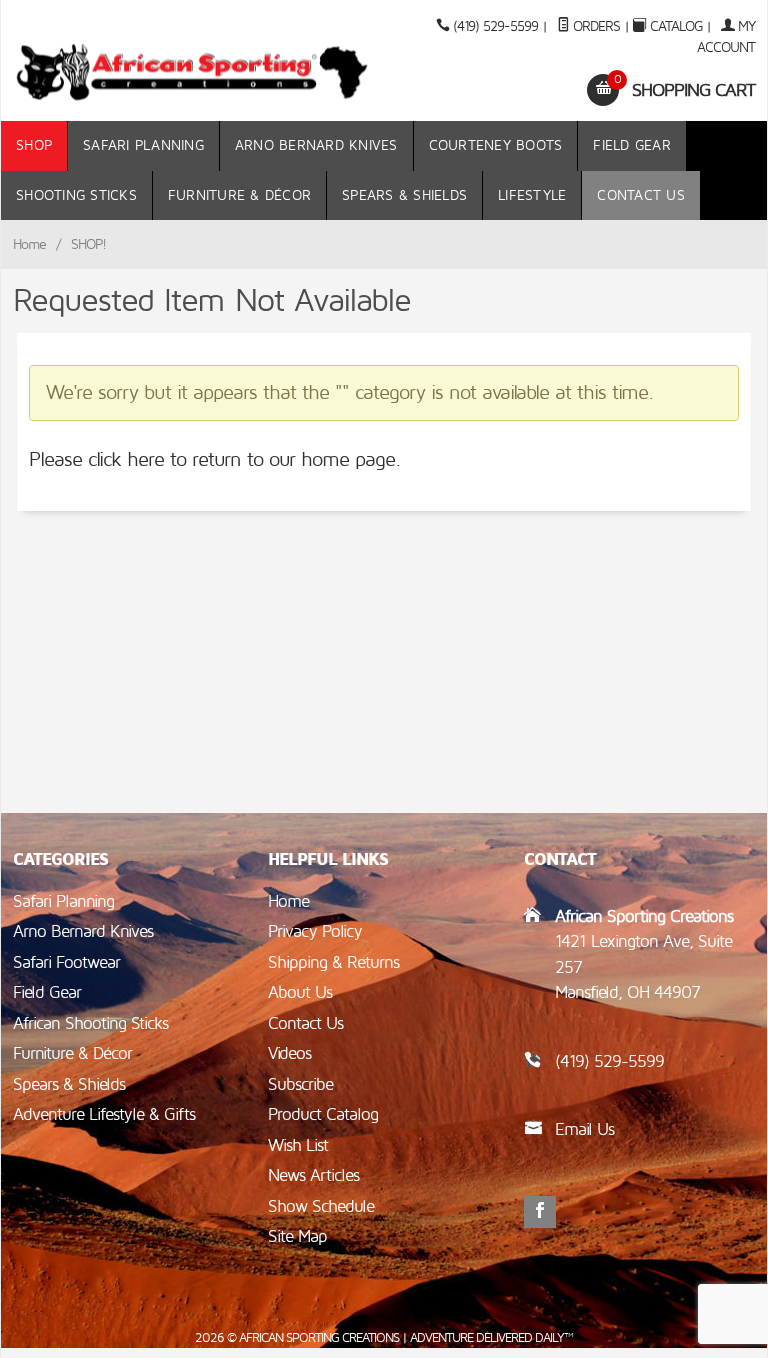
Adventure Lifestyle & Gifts (104, 1114)
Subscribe (300, 1084)
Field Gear (632, 145)
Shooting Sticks (76, 195)
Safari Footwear (66, 962)
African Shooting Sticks (90, 1023)
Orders (594, 26)
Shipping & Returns (333, 962)
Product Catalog (323, 1114)
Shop (34, 145)
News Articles (313, 1175)
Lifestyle (532, 195)
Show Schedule (321, 1206)
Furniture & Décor (239, 195)
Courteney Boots (496, 145)
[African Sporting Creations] (192, 71)
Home (29, 244)
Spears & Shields (404, 195)
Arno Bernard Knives (316, 145)
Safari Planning (143, 145)
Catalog (676, 26)
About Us (300, 992)
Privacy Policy (315, 931)
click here (126, 460)
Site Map (297, 1236)
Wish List (298, 1145)
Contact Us (641, 195)
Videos (289, 1053)
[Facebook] (540, 1212)
